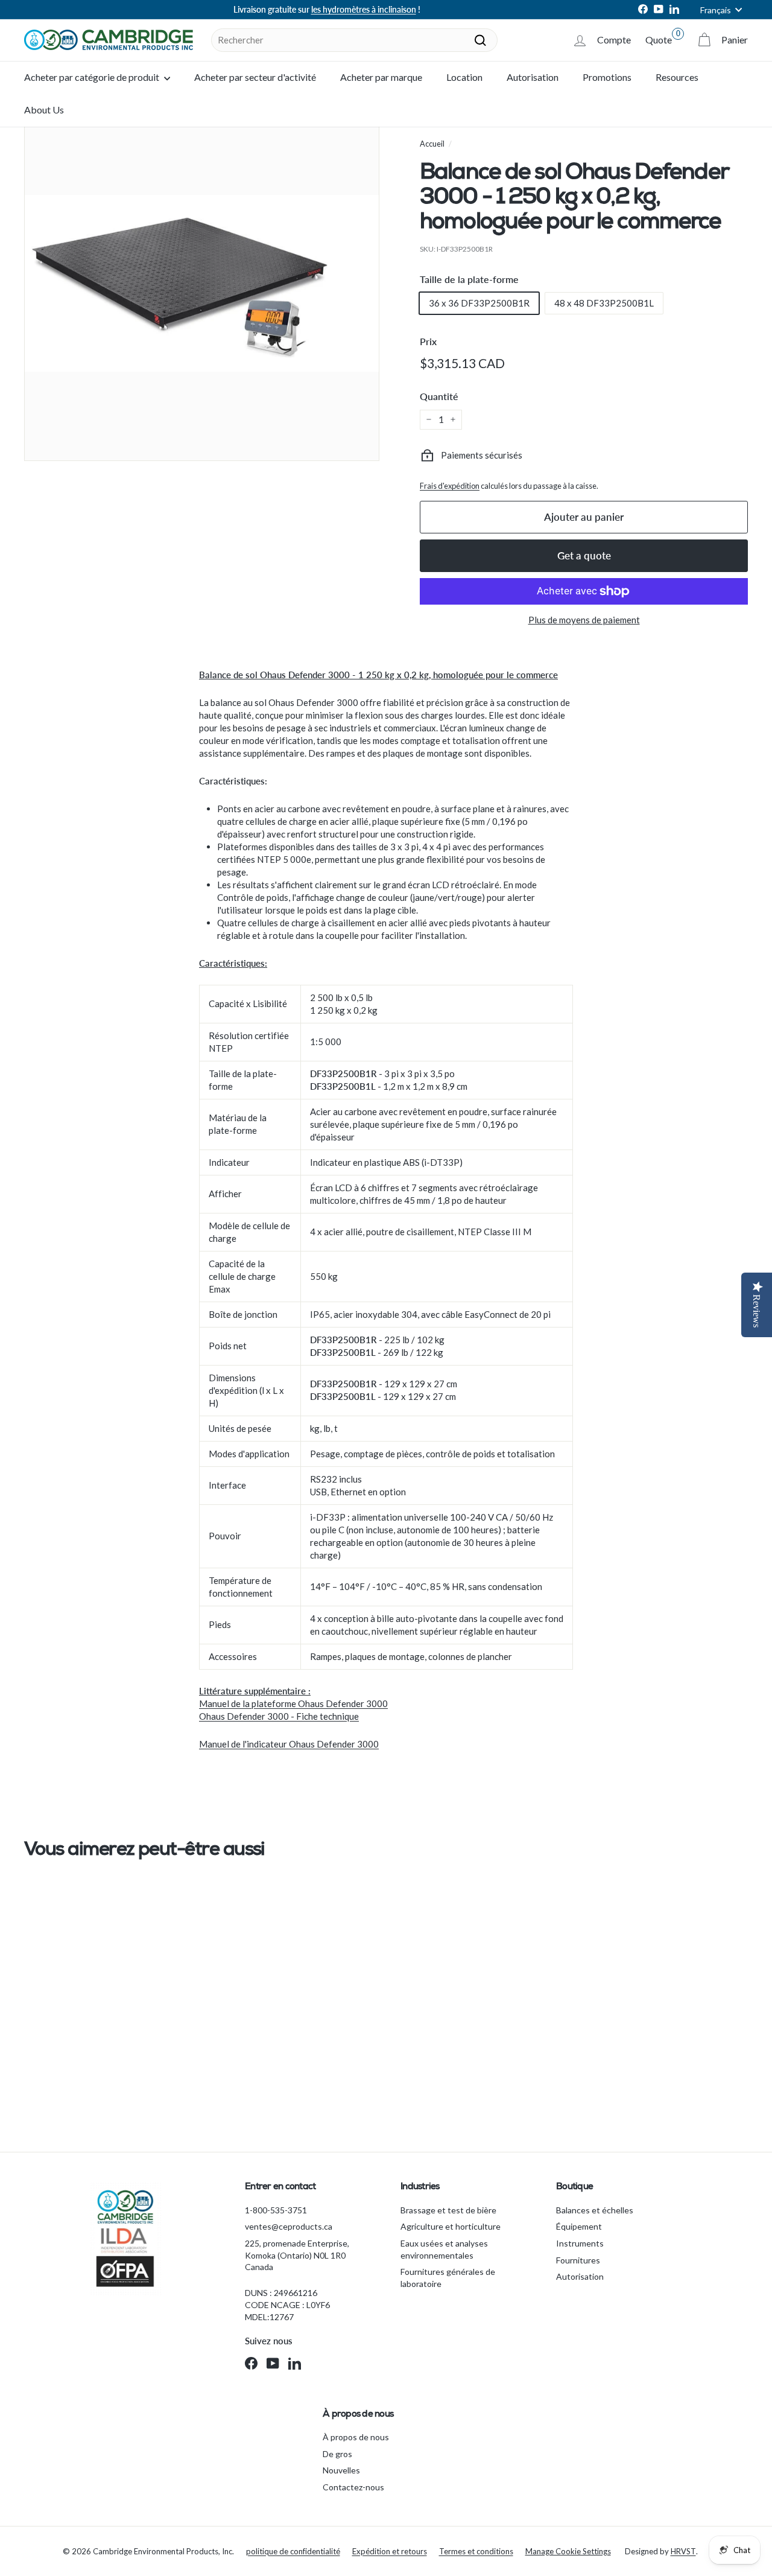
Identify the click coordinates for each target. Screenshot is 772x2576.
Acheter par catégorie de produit (93, 77)
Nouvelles (341, 2470)
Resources (677, 77)
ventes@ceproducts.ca (289, 2226)
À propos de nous (356, 2437)
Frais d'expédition (450, 486)
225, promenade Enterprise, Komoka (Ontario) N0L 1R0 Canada (297, 2255)
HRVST (683, 2551)
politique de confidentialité (293, 2551)
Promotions (607, 77)
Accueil (432, 144)
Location (464, 77)
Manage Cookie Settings (568, 2551)
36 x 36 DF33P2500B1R (479, 303)
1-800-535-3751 (276, 2210)
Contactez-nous (353, 2487)
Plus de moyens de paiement (584, 620)
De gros (337, 2454)
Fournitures (578, 2260)
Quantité (439, 396)
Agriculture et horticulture (451, 2226)
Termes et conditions (476, 2551)
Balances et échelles (595, 2210)
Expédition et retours (390, 2551)
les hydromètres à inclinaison (364, 9)
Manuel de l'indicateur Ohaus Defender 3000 (289, 1744)
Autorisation (533, 77)
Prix (428, 341)
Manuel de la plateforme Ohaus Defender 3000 (293, 1703)
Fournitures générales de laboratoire (448, 2278)
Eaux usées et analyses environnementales (444, 2249)
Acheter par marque (381, 77)
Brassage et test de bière (448, 2210)
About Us (44, 110)
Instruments (580, 2243)
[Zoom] (202, 283)
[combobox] (354, 40)
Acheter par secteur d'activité (255, 77)
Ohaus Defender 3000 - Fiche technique (279, 1716)
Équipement (579, 2226)
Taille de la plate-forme (469, 279)
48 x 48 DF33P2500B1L (604, 303)
